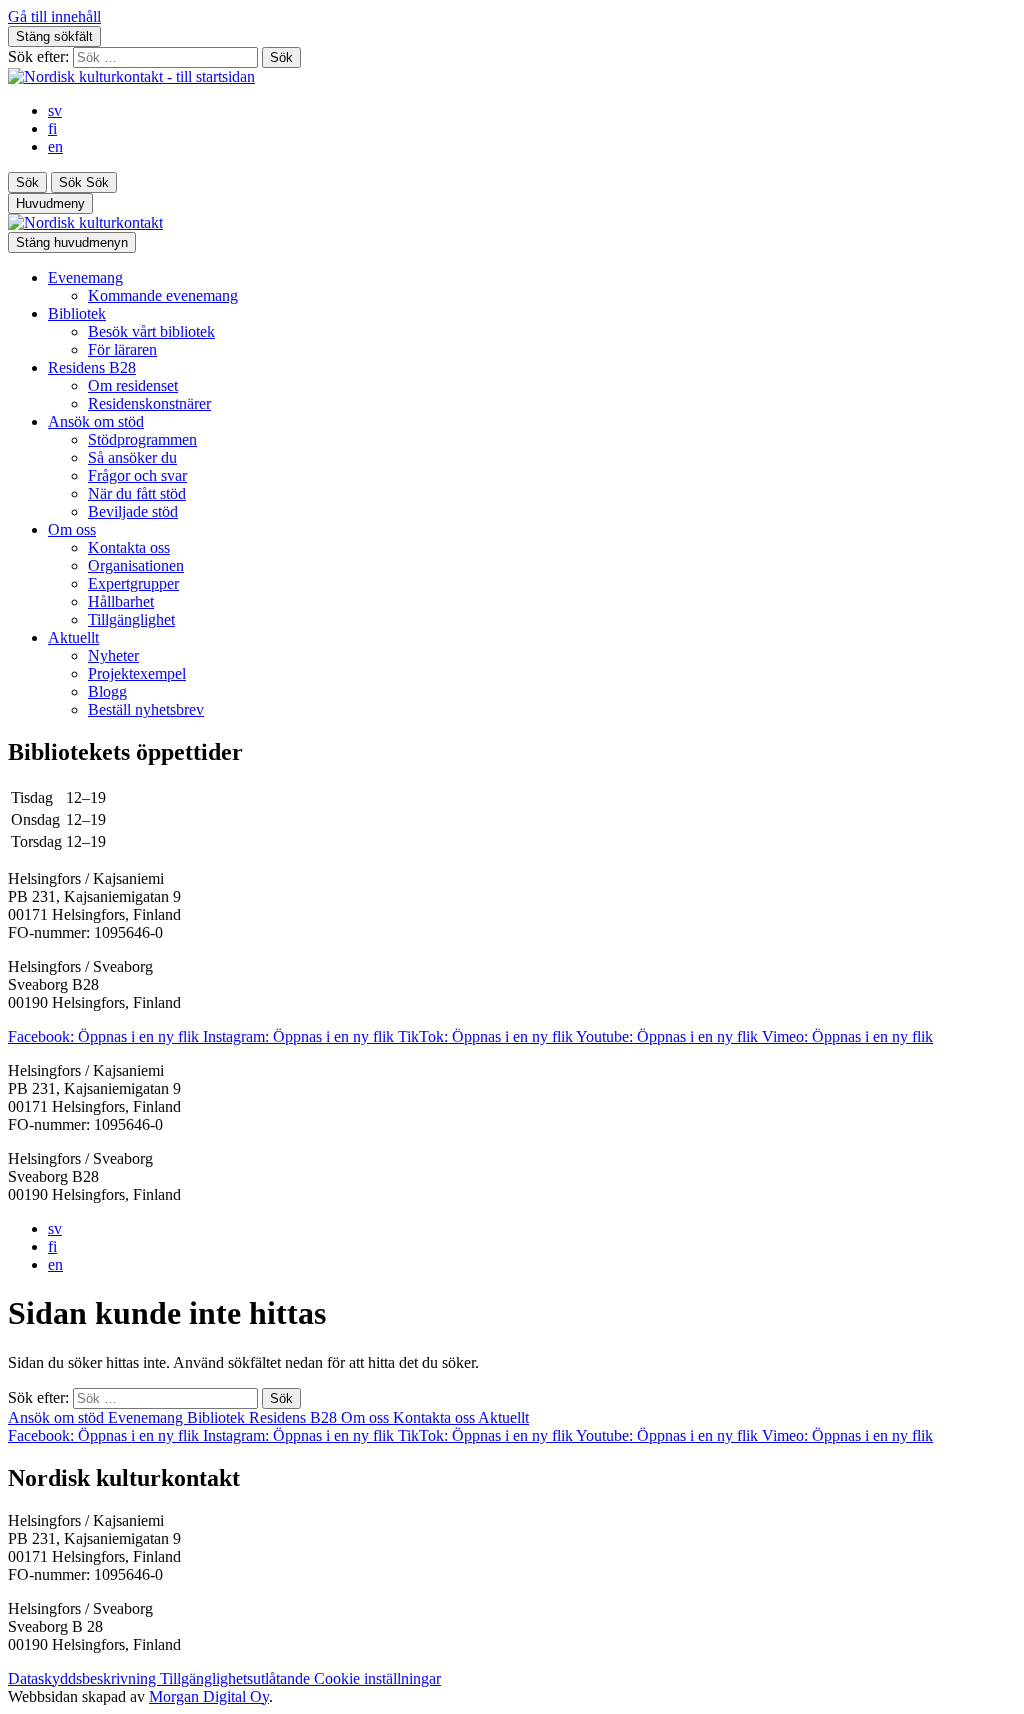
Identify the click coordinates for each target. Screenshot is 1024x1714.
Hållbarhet (121, 601)
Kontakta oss (129, 547)
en (55, 146)
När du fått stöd (137, 493)
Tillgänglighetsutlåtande (237, 1678)
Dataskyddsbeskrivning (84, 1678)
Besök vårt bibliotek (151, 331)
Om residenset (133, 385)
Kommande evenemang (163, 295)
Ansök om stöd (96, 421)
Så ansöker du (132, 457)
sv (55, 110)
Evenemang (85, 277)
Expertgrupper (133, 583)
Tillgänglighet (131, 619)
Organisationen (136, 565)
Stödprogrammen (142, 439)
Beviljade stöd (133, 511)
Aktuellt (73, 637)
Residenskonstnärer (149, 403)
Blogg (107, 691)
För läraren (122, 349)
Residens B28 (92, 367)
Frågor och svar (137, 475)
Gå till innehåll (54, 16)
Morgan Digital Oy (209, 1696)
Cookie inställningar (377, 1678)
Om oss (72, 529)
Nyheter (113, 655)
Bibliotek (77, 313)
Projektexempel (137, 673)
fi (52, 128)
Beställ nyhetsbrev (146, 709)
